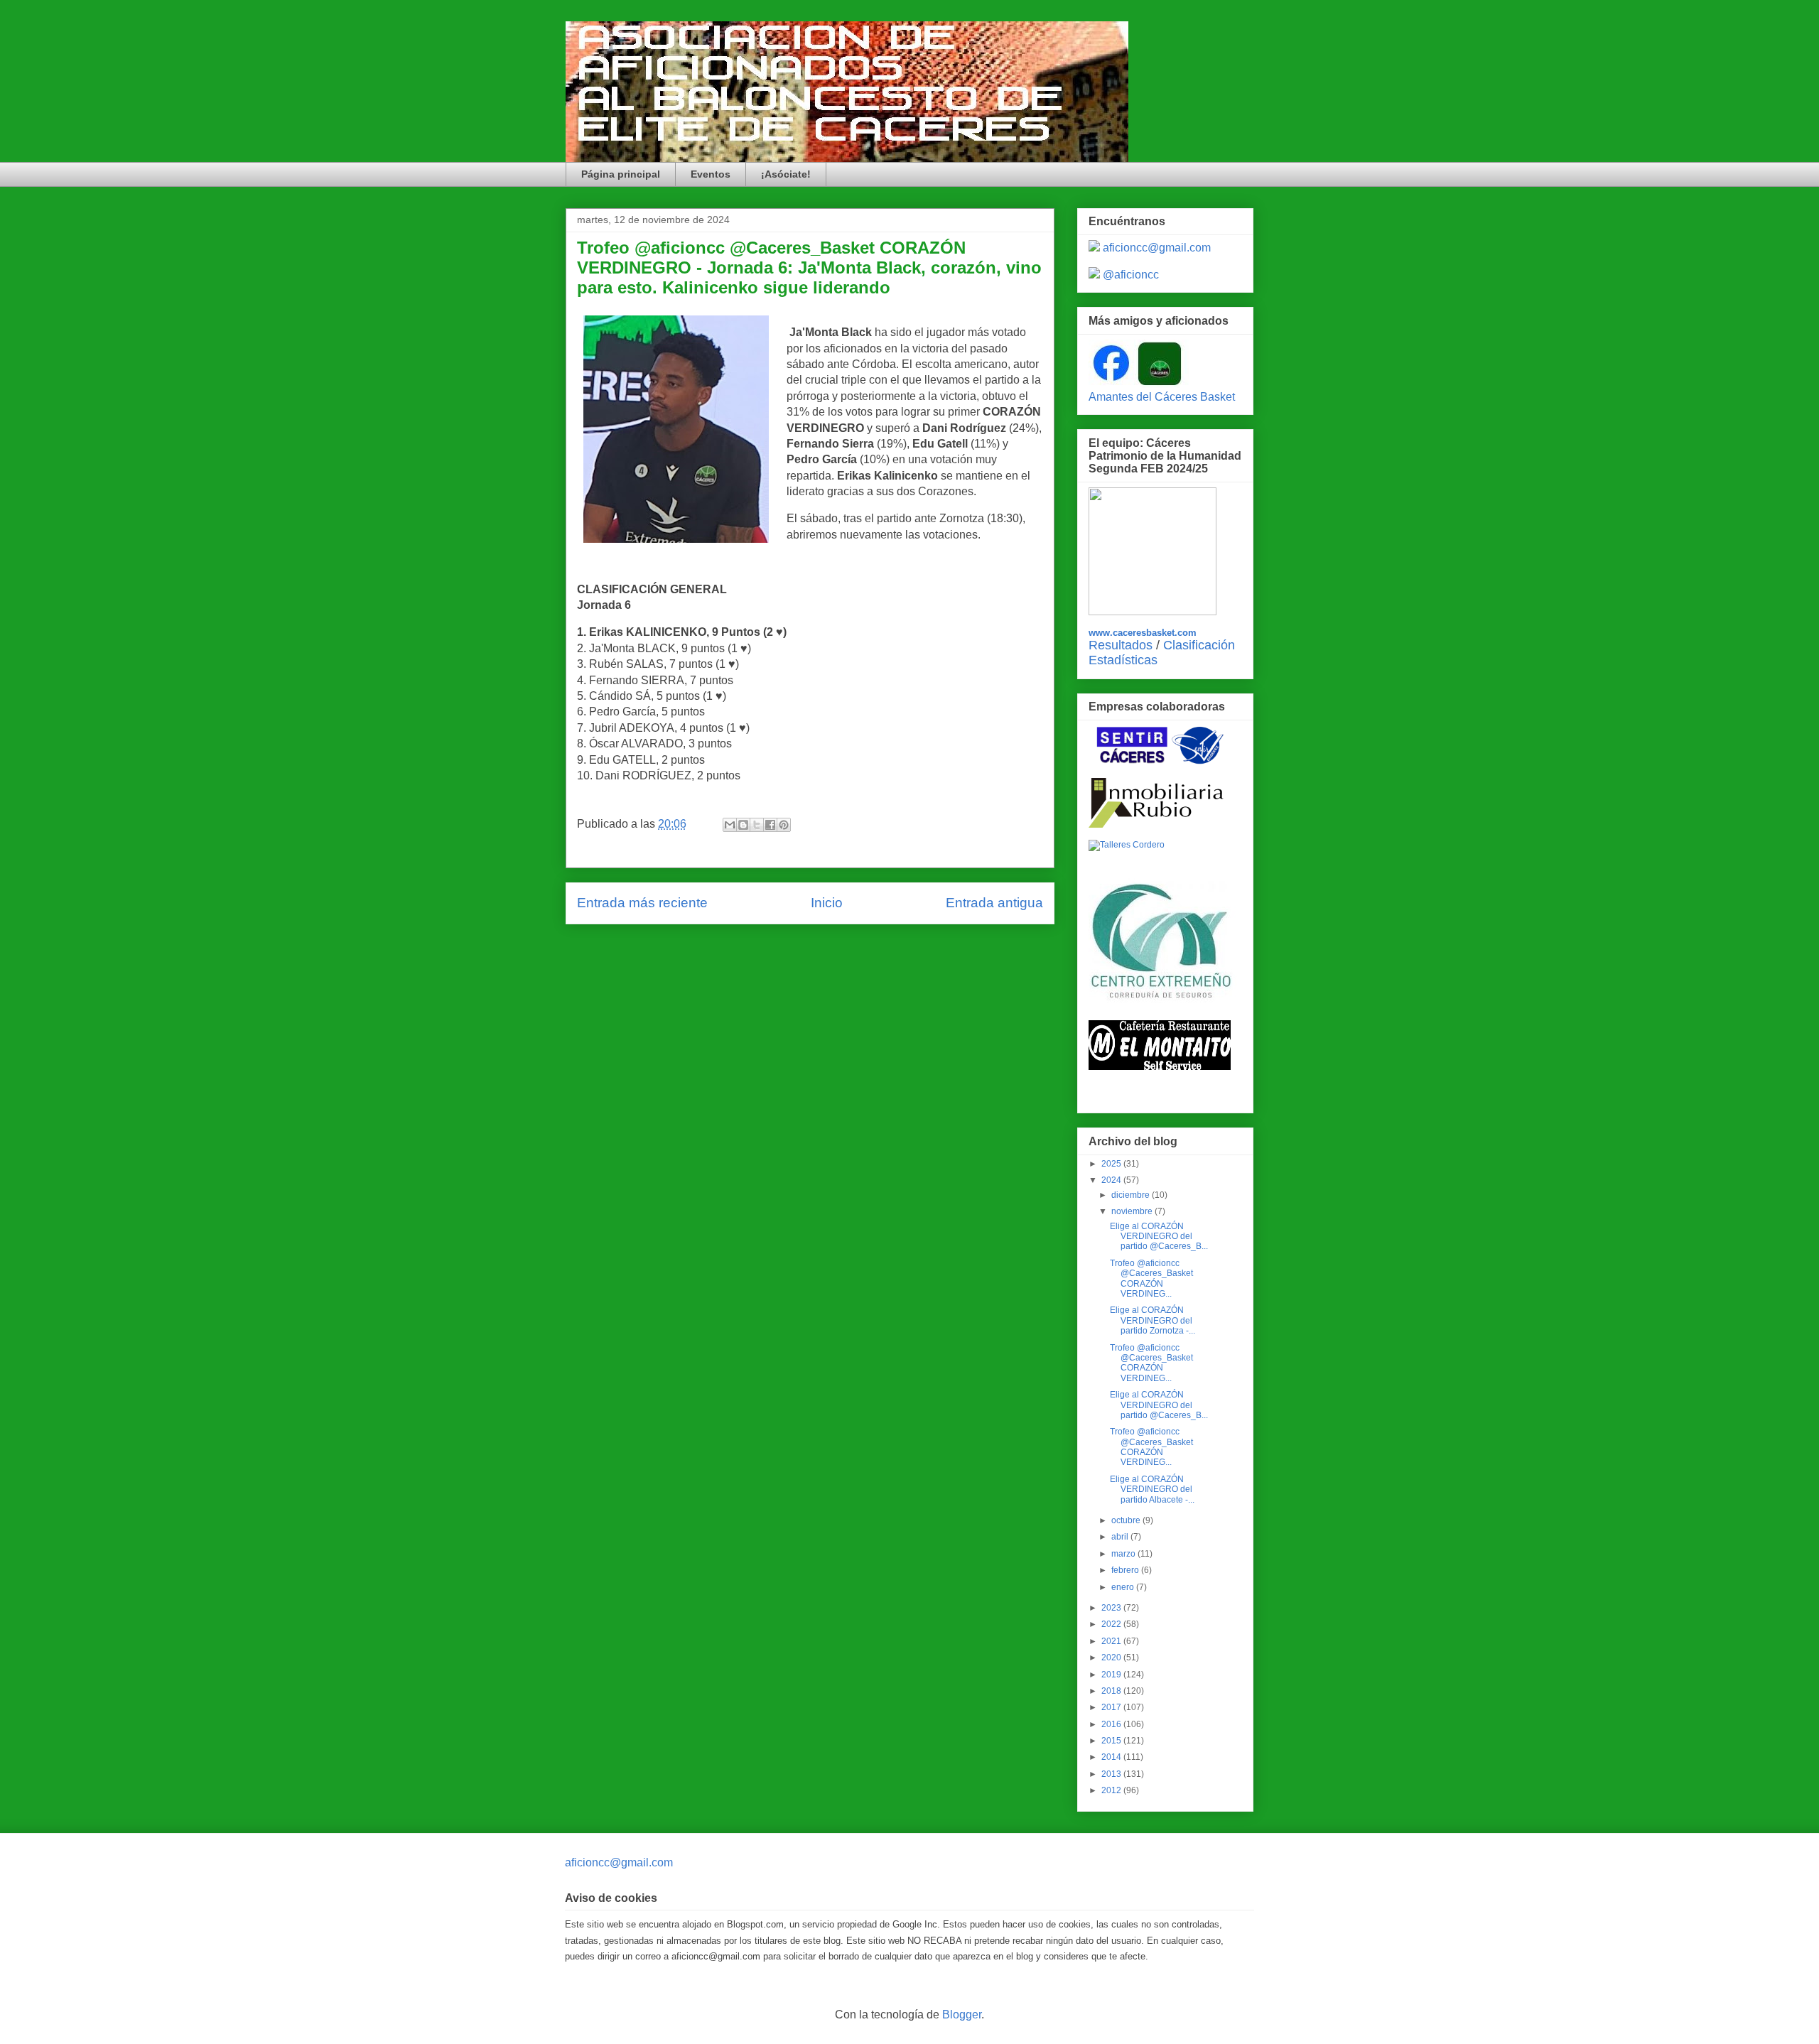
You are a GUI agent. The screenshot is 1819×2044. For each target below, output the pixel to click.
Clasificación (1199, 645)
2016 (1112, 1724)
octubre (1127, 1520)
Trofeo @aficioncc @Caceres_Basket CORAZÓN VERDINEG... (1151, 1278)
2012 (1112, 1790)
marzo (1124, 1554)
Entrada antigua (994, 903)
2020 (1112, 1658)
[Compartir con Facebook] (770, 825)
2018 (1112, 1691)
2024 (1112, 1180)
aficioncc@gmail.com (1157, 248)
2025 (1112, 1164)
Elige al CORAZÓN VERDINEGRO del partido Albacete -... (1152, 1489)
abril (1121, 1537)
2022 (1112, 1624)
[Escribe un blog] (743, 825)
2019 (1112, 1675)
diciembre (1132, 1195)
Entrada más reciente (642, 903)
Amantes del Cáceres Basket (1162, 397)
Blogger (962, 2015)
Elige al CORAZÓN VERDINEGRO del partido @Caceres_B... (1159, 1237)
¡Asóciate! (786, 174)
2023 (1112, 1608)
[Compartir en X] (757, 825)
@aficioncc (1131, 275)
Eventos (711, 174)
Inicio (827, 903)
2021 (1112, 1641)
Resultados (1121, 645)
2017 (1112, 1707)
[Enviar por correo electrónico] (730, 825)
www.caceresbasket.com (1143, 633)
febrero (1126, 1570)
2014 (1112, 1757)
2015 (1112, 1741)
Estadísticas (1123, 660)
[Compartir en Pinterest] (784, 825)
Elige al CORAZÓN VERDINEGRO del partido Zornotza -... (1153, 1320)
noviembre (1133, 1211)
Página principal (621, 174)
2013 (1112, 1774)
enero (1124, 1587)
